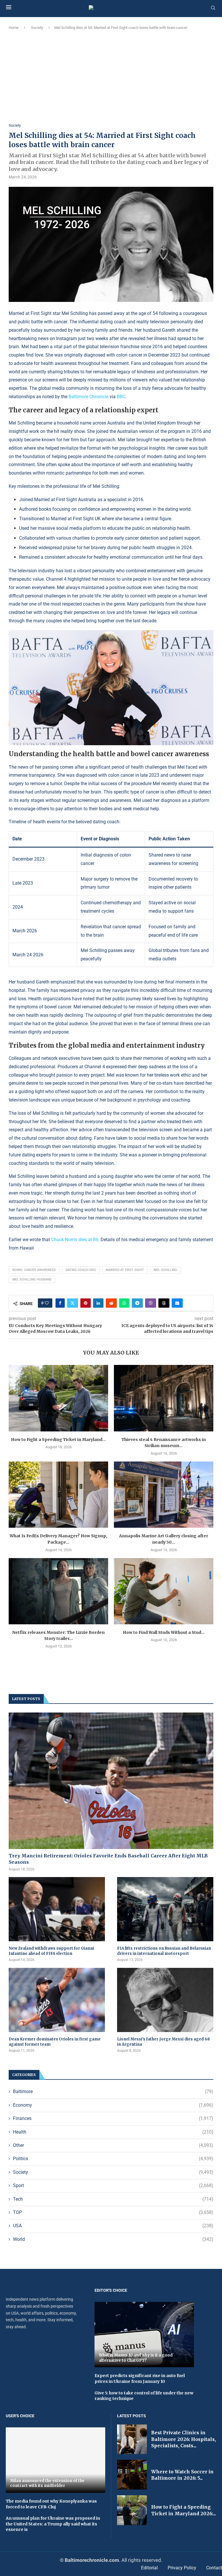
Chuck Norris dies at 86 (75, 1240)
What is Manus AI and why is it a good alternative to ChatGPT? (136, 2358)
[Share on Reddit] (111, 1303)
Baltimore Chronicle (88, 397)
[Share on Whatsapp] (124, 1303)
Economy (113, 2105)
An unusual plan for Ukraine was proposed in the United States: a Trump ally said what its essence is (53, 2524)
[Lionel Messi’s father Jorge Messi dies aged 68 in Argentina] (165, 2000)
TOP (113, 2212)
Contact (214, 2568)
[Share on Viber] (151, 1303)
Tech (113, 2199)
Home (14, 28)
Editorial (149, 2568)
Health (113, 2132)
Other (113, 2145)
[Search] (213, 8)
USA (113, 2226)
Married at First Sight (125, 1270)
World (113, 2239)
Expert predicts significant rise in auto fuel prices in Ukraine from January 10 (140, 2378)
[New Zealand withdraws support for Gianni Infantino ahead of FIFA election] (57, 1909)
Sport (113, 2185)
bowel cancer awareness (34, 1270)
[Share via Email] (177, 1303)
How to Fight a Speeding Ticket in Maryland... (58, 1440)
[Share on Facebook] (60, 1303)
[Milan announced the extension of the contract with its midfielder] (55, 2460)
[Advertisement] (111, 77)
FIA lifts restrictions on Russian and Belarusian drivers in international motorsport (164, 1951)
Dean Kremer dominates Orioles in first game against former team (55, 2042)
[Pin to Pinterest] (86, 1303)
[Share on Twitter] (73, 1303)
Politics (113, 2159)
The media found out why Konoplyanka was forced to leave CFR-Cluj (51, 2504)
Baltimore (113, 2091)
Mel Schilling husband (32, 1279)
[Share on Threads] (164, 1303)
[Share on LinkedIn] (98, 1303)
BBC (121, 397)
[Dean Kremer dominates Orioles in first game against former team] (57, 2000)
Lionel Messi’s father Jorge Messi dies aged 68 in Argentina (163, 2042)
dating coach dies (81, 1270)
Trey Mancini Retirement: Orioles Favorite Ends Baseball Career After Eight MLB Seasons (108, 1859)
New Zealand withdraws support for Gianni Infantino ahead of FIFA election (51, 1951)
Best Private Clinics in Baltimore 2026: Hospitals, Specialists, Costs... (184, 2439)
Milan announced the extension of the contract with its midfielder (47, 2483)
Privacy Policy (182, 2568)
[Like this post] (47, 1303)
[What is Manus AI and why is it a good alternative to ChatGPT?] (144, 2335)
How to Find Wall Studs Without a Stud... (164, 1632)
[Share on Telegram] (137, 1303)
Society (37, 28)
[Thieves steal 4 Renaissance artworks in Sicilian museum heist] (164, 1398)
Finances (113, 2118)
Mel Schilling (165, 1270)
